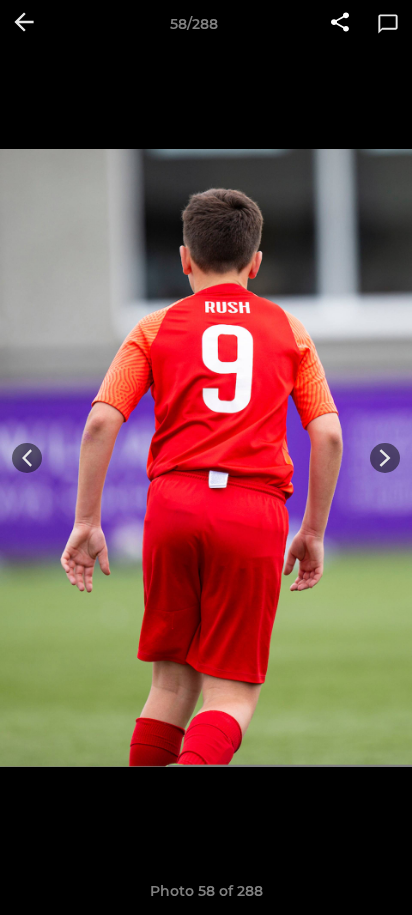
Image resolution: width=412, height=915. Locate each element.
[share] (340, 24)
